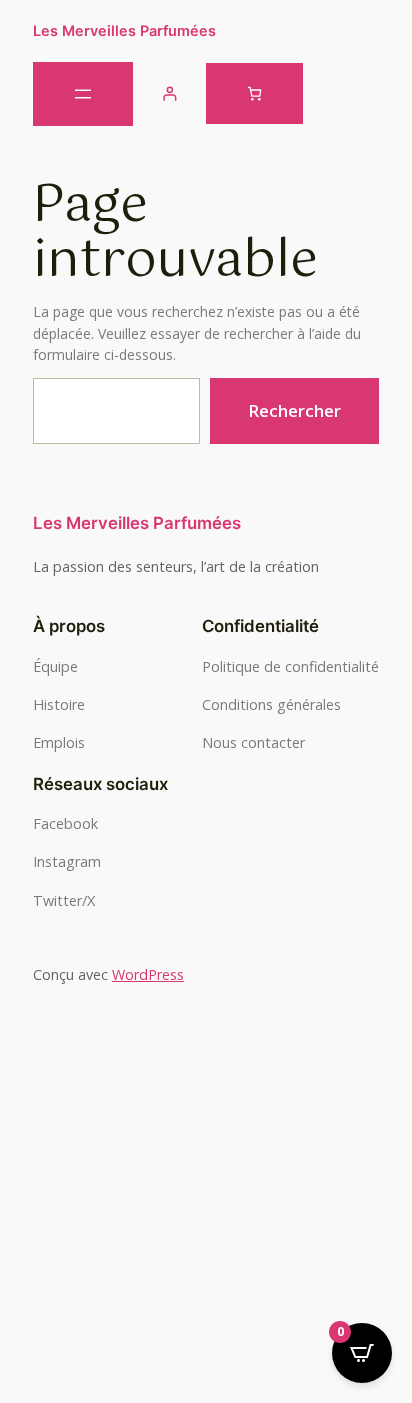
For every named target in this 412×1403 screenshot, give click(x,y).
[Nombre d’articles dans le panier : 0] (254, 93)
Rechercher (294, 410)
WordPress (148, 974)
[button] (206, 1059)
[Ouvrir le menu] (83, 94)
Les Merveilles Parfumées (124, 30)
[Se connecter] (169, 93)
